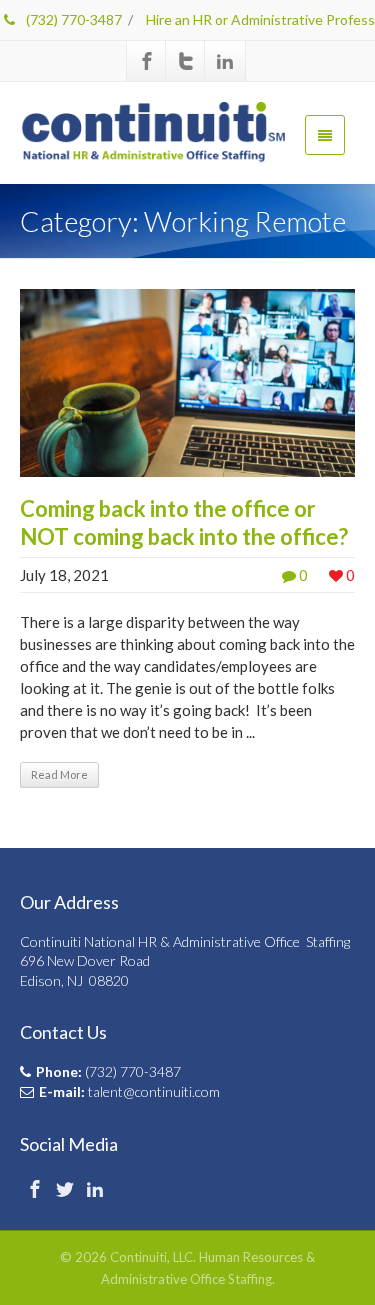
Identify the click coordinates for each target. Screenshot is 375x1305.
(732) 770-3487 (72, 19)
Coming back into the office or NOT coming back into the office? (184, 522)
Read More (59, 774)
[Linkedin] (225, 61)
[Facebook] (147, 61)
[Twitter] (186, 61)
